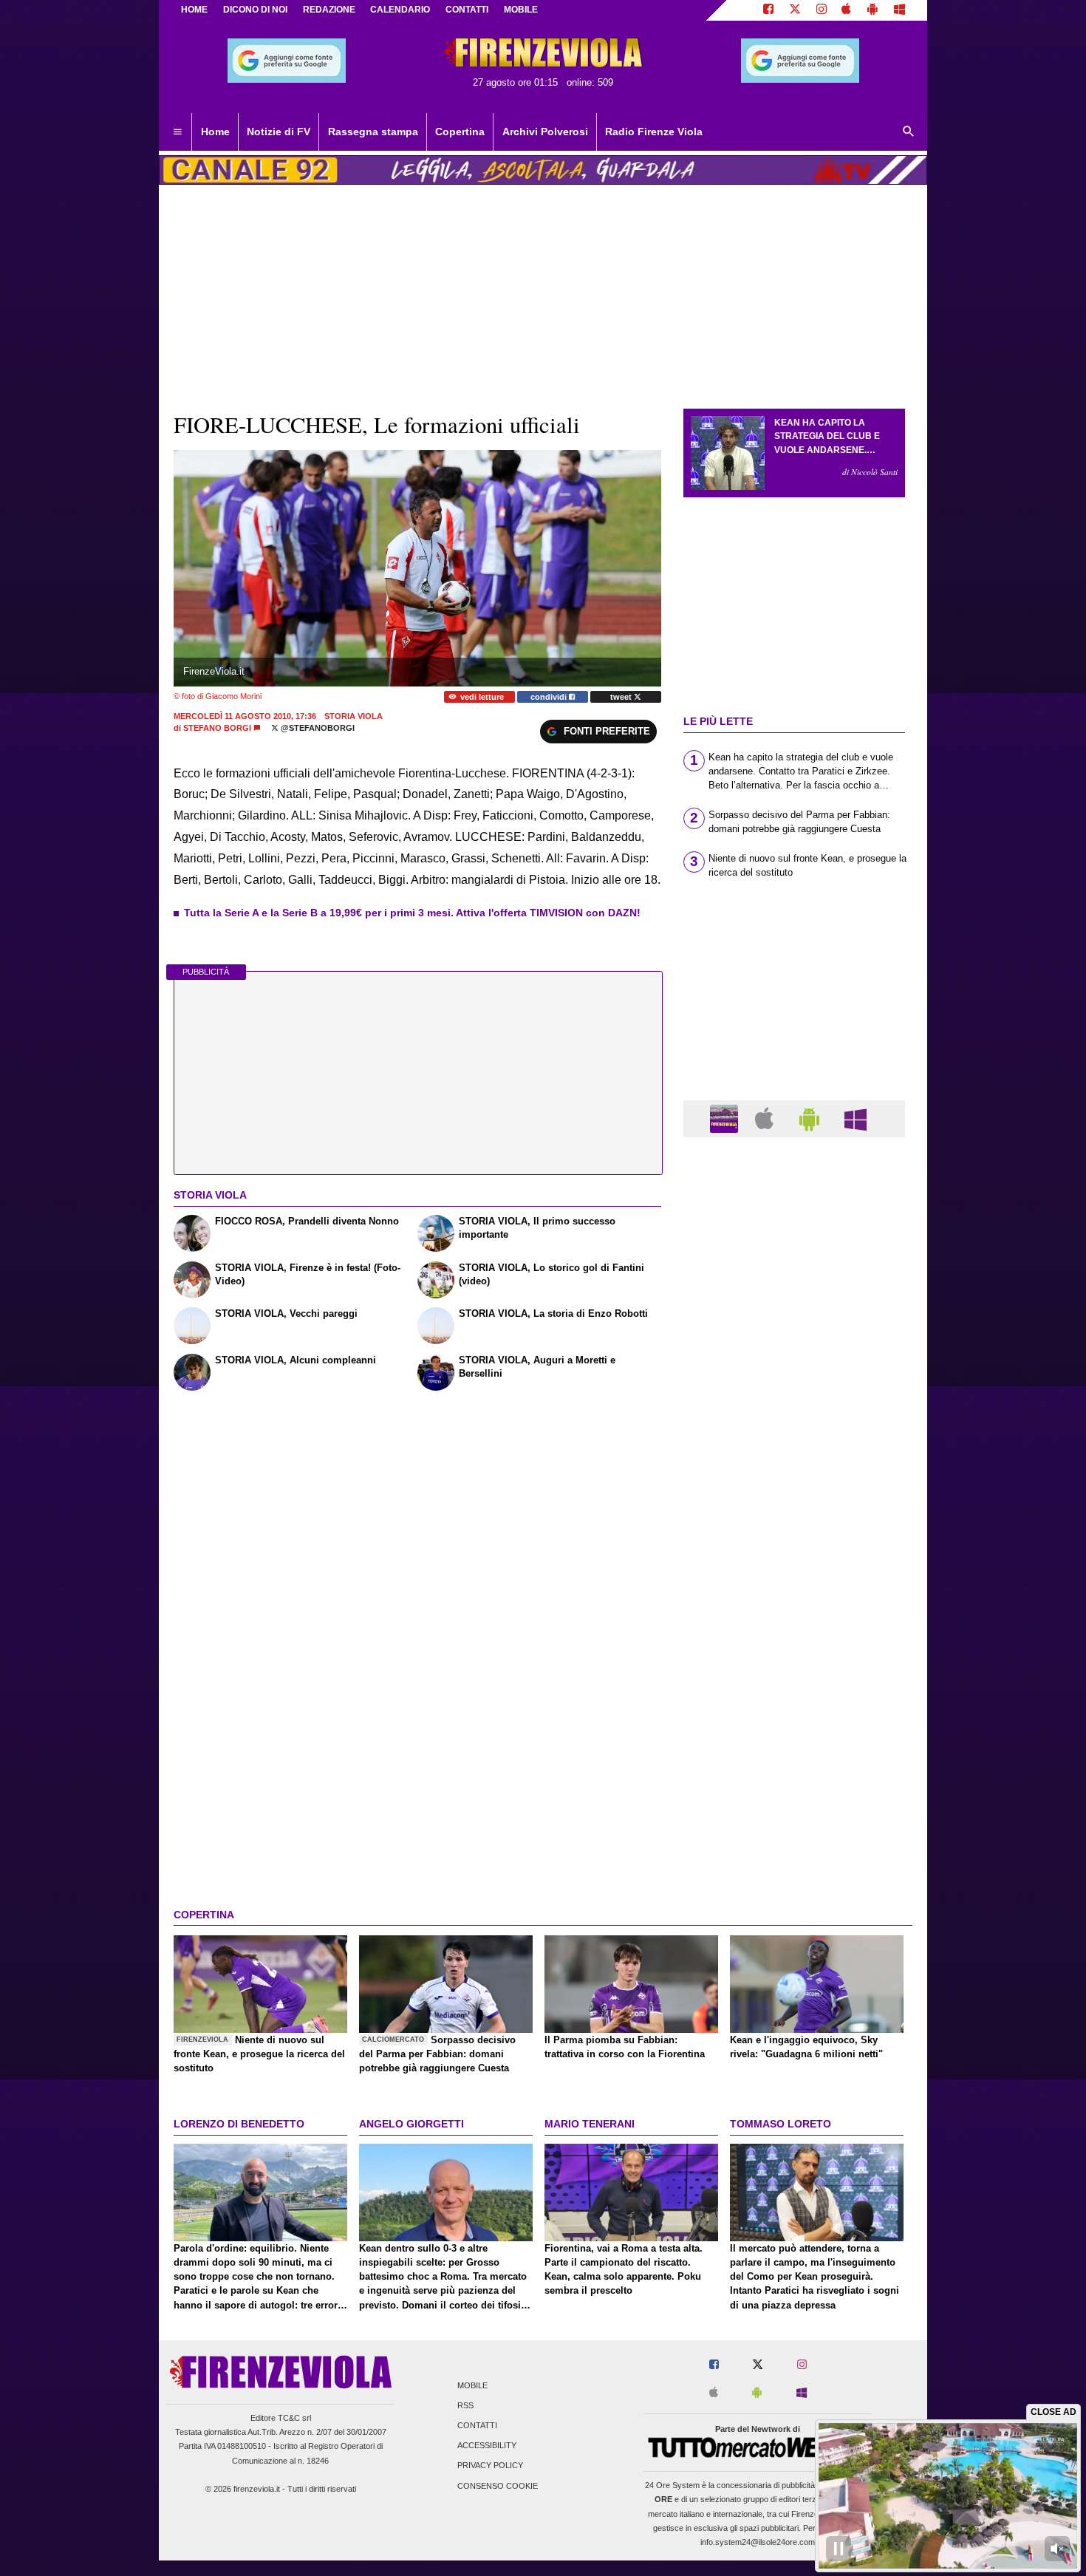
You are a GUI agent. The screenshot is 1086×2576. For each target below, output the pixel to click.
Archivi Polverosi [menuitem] (545, 132)
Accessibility (487, 2446)
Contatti (477, 2425)
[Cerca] (909, 132)
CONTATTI (467, 10)
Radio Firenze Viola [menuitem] (654, 132)
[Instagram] (822, 10)
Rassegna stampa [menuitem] (373, 132)
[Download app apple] (847, 10)
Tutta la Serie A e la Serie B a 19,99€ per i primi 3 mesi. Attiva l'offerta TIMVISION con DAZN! (412, 913)
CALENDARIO (400, 10)
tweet (622, 697)
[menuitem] (177, 132)
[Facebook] (768, 10)
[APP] (726, 1118)
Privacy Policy (490, 2466)
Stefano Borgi (217, 728)
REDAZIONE (329, 10)
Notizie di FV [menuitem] (279, 132)
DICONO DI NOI (255, 10)
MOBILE (521, 10)
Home (194, 10)
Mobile (472, 2385)
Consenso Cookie (498, 2486)
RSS (465, 2405)
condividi (550, 697)
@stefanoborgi (317, 728)
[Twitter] (795, 10)
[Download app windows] (899, 10)
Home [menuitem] (215, 132)
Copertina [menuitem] (460, 132)
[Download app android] (872, 10)
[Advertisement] (794, 1722)
